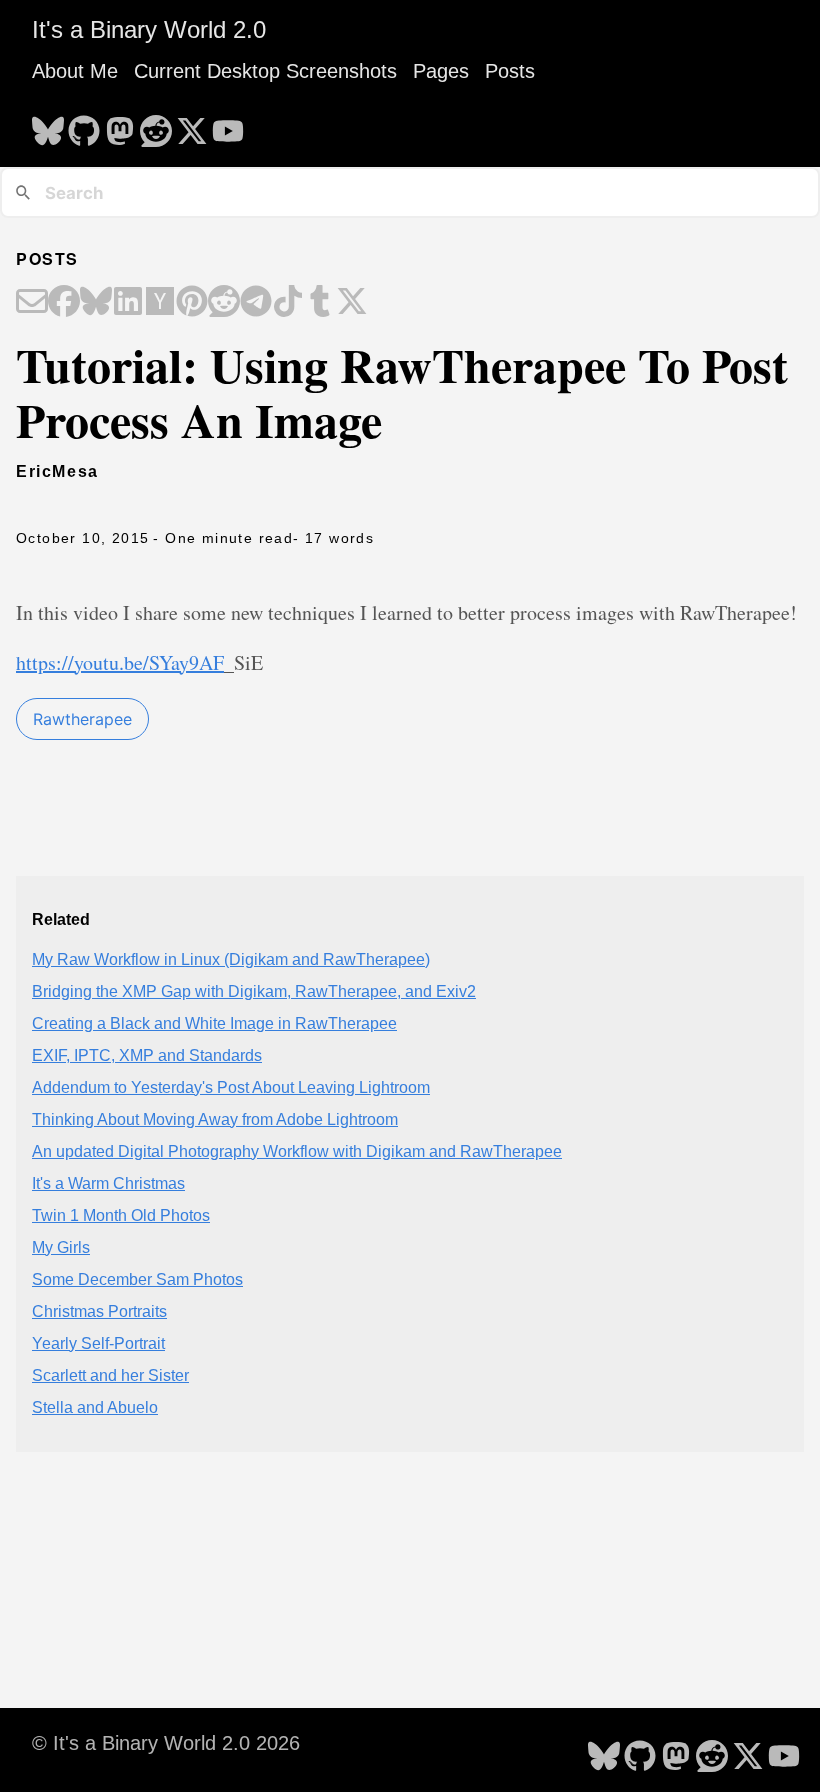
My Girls (61, 1247)
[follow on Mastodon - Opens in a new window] (120, 125)
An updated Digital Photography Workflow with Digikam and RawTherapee (297, 1151)
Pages (441, 71)
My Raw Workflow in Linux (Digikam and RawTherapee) (231, 959)
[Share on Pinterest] (192, 303)
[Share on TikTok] (288, 303)
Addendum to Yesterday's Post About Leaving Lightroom (231, 1087)
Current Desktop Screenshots (265, 71)
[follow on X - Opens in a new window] (192, 125)
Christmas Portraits (99, 1311)
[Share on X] (352, 303)
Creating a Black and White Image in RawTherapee (214, 1023)
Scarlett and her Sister (110, 1375)
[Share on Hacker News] (160, 303)
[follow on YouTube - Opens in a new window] (228, 125)
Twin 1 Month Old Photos (121, 1215)
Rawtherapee (82, 719)
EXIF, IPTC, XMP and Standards (147, 1055)
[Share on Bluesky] (96, 303)
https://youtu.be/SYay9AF (120, 662)
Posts (510, 71)
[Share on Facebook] (64, 303)
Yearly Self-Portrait (98, 1343)
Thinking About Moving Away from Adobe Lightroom (215, 1119)
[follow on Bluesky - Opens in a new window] (48, 125)
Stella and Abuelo (95, 1407)
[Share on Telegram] (256, 303)
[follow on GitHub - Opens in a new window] (84, 125)
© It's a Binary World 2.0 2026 (166, 1743)
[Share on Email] (32, 303)
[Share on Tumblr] (320, 303)
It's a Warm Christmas (108, 1183)
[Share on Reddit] (224, 303)
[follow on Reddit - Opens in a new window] (156, 125)
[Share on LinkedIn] (128, 303)
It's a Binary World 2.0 (149, 29)
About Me (75, 71)
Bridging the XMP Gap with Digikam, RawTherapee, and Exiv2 (254, 991)
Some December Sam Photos (137, 1279)
